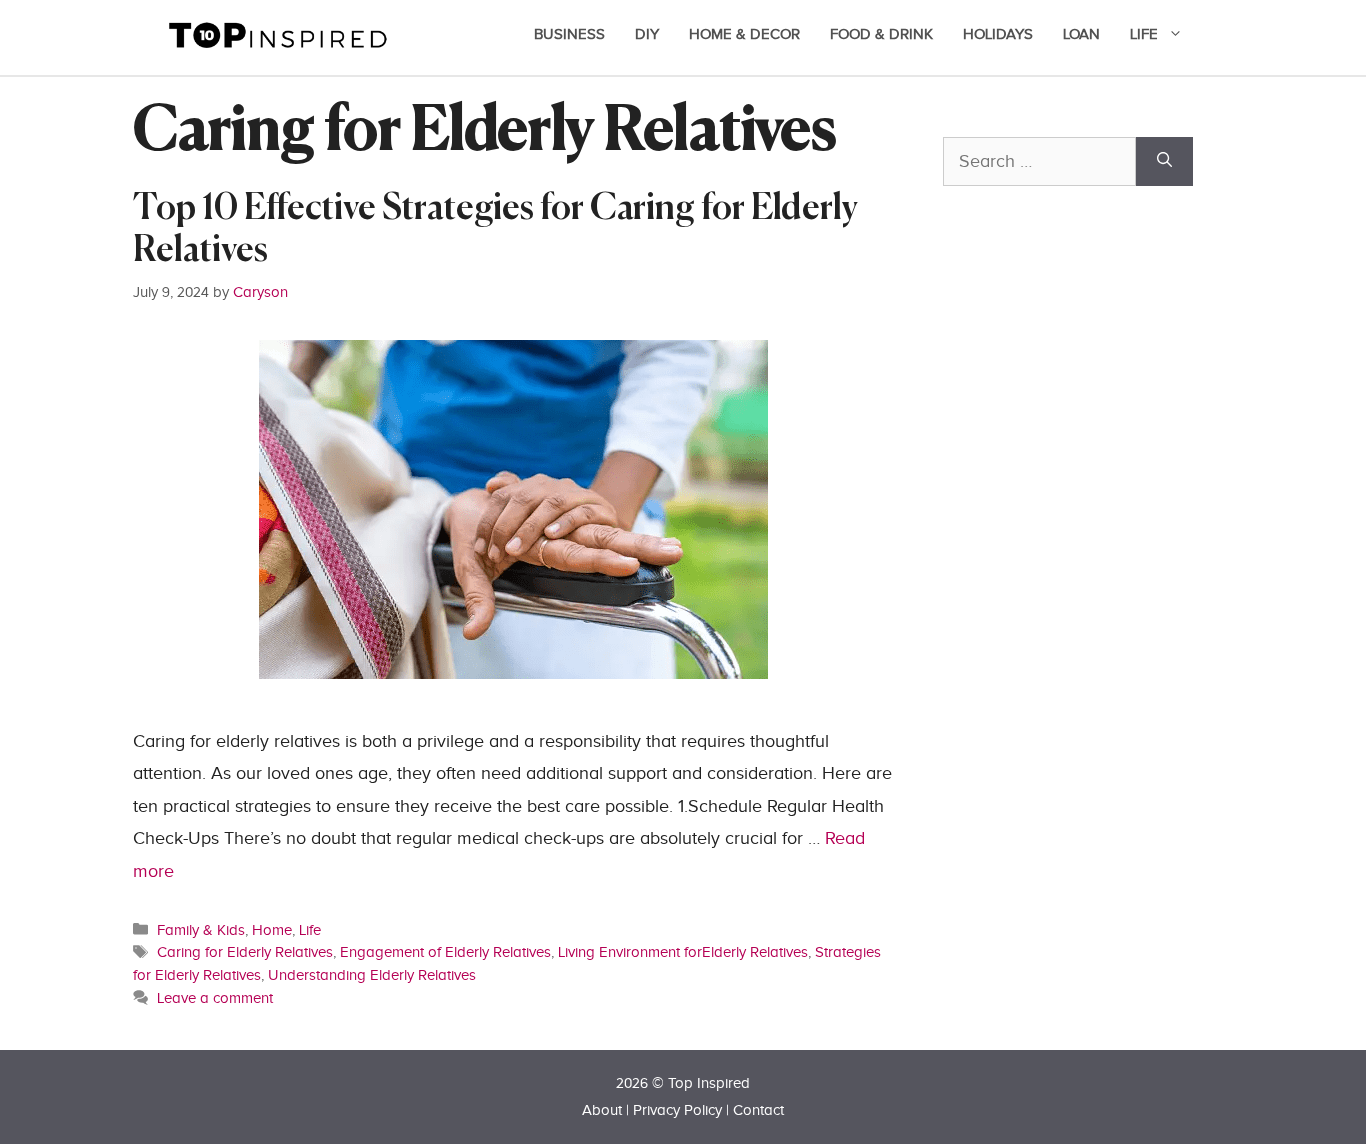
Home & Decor (744, 34)
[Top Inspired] (278, 33)
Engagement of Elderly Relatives (445, 952)
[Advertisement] (1093, 647)
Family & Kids (201, 930)
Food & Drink (881, 34)
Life (1144, 34)
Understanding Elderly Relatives (372, 975)
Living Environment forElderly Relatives (683, 952)
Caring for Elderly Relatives (245, 952)
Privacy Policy (677, 1110)
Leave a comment (215, 998)
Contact (758, 1110)
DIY (647, 34)
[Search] (1164, 161)
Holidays (998, 34)
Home (272, 930)
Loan (1081, 34)
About (602, 1110)
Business (569, 34)
